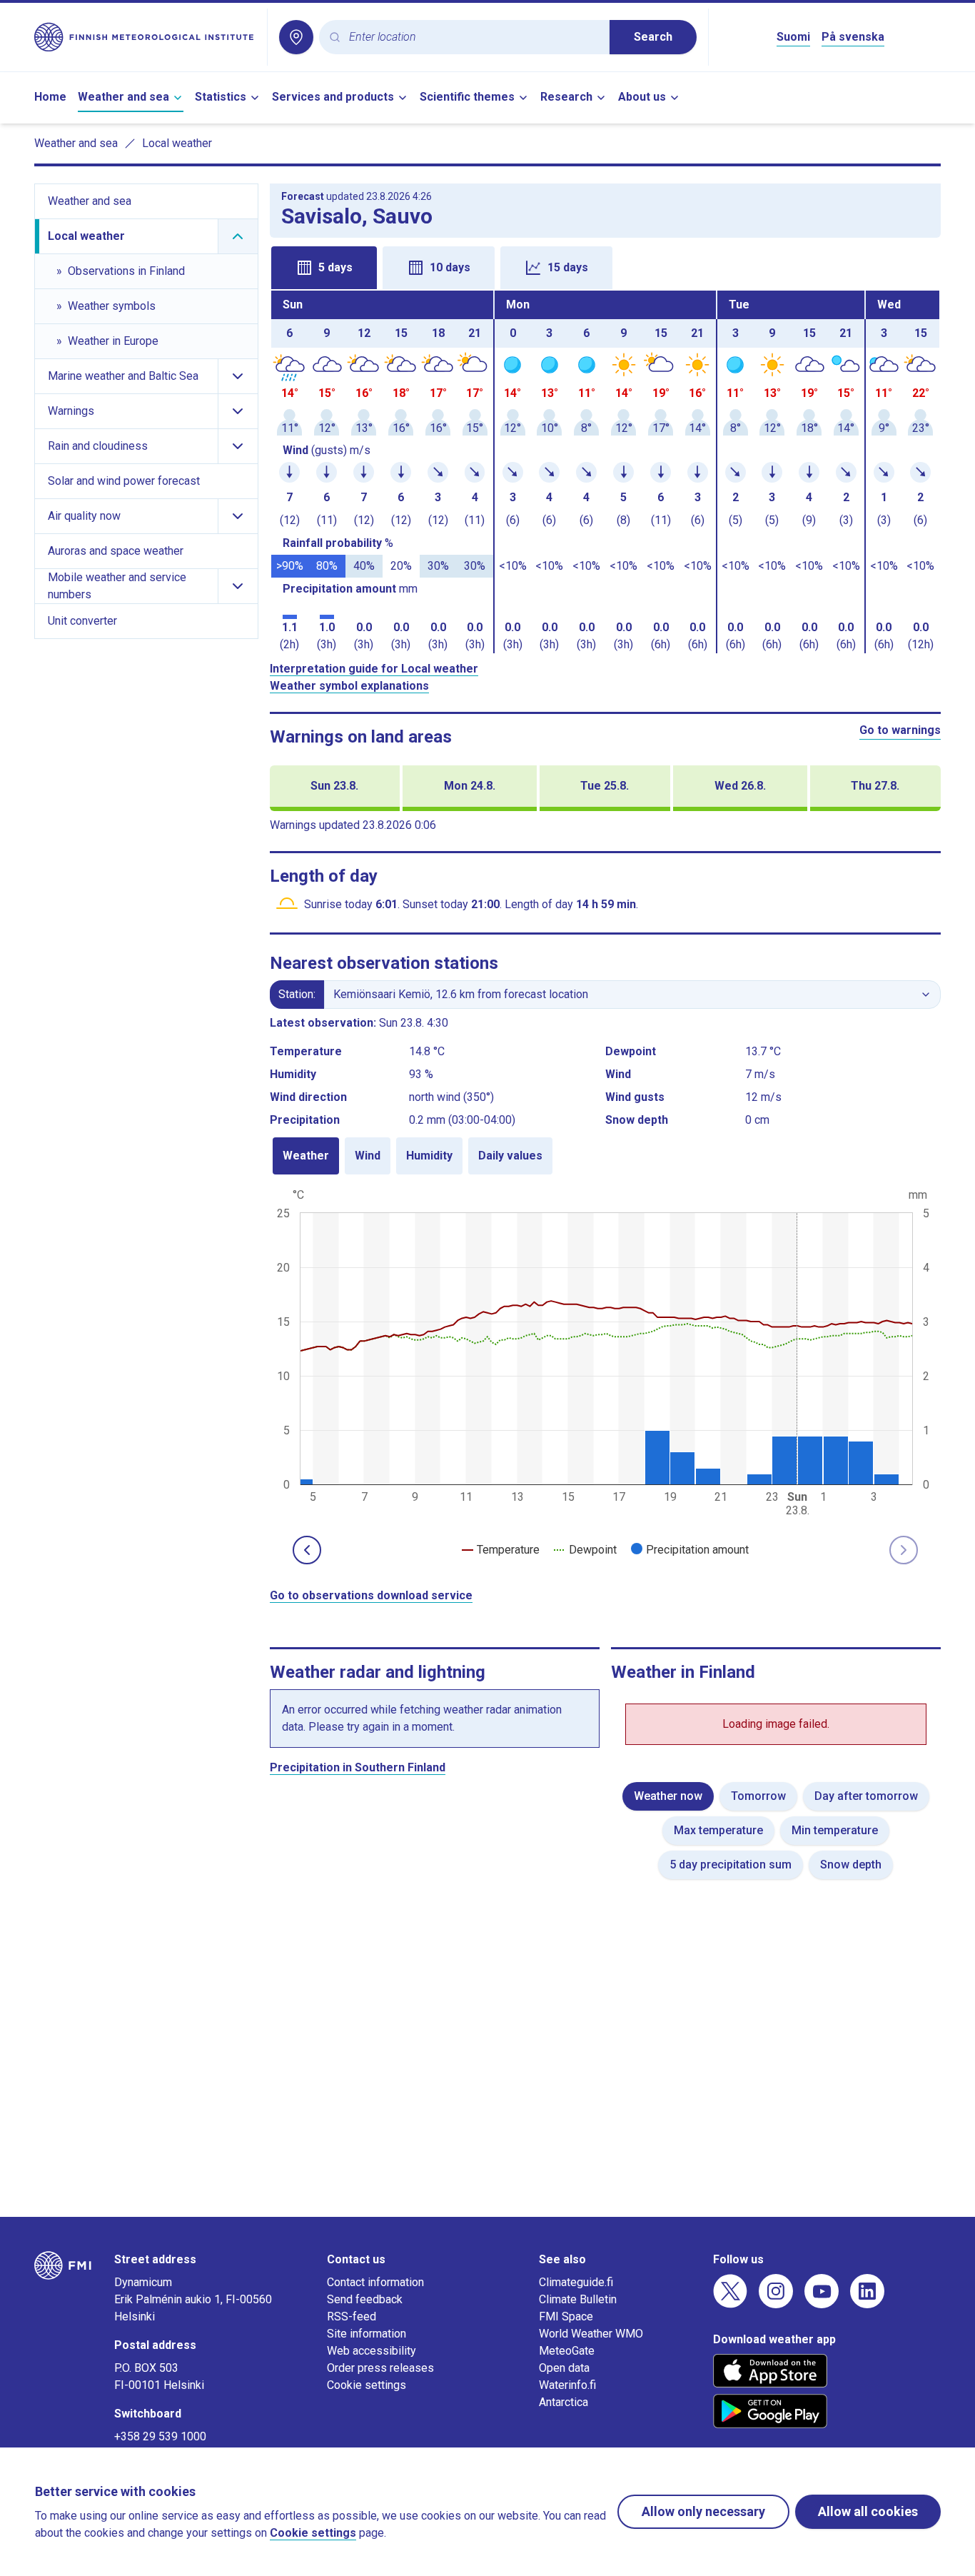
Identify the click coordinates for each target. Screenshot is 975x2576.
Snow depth (851, 1865)
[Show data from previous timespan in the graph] (307, 1550)
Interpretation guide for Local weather (374, 669)
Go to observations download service (371, 1595)
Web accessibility (372, 2351)
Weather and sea (123, 97)
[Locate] (296, 37)
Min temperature (835, 1830)
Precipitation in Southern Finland (358, 1767)
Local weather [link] (177, 143)
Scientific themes (467, 97)
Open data (564, 2368)
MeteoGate (567, 2351)
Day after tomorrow (866, 1796)
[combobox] (474, 37)
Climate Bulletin (578, 2299)
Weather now (668, 1796)
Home (50, 97)
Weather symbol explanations (349, 686)
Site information (367, 2334)
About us (642, 97)
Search (653, 37)
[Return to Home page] (145, 37)
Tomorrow (758, 1796)
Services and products (333, 97)
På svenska (853, 37)
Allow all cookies (868, 2511)
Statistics (221, 97)
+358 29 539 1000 (160, 2436)
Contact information (375, 2282)
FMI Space (566, 2316)
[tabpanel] (606, 472)
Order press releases (380, 2368)
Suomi (793, 37)
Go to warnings (900, 730)
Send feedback (365, 2299)
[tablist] (606, 266)
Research (566, 97)
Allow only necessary (703, 2511)
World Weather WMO (591, 2334)
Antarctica (564, 2402)
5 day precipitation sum (731, 1865)
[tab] (324, 268)
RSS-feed (352, 2316)
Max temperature (718, 1830)
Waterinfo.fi (567, 2385)
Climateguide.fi (576, 2282)
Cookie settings (367, 2385)
